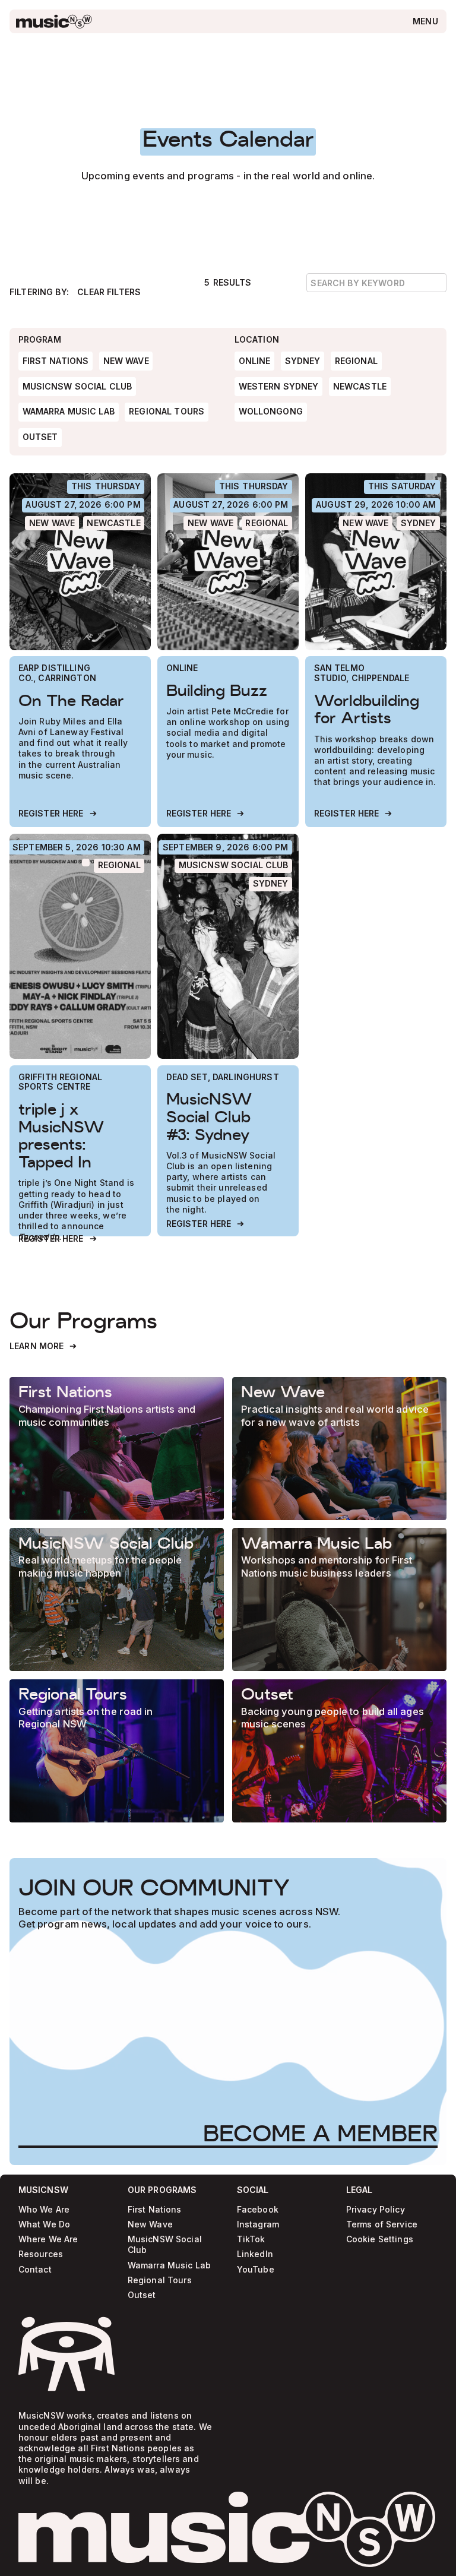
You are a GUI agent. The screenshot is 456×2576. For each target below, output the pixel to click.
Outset (142, 2295)
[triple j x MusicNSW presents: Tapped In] (80, 946)
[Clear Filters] (109, 292)
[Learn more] (117, 1449)
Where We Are (48, 2240)
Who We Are (44, 2210)
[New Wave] (52, 523)
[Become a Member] (320, 2133)
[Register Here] (58, 814)
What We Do (44, 2225)
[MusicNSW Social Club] (233, 866)
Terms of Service (382, 2225)
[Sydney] (418, 523)
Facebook (258, 2210)
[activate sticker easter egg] (66, 2354)
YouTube (256, 2270)
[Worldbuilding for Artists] (376, 562)
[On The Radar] (80, 562)
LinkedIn (255, 2254)
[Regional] (267, 523)
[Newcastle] (114, 523)
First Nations (155, 2210)
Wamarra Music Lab (169, 2266)
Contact (35, 2270)
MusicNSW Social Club (165, 2245)
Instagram (258, 2225)
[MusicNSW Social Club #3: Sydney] (228, 946)
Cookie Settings (380, 2240)
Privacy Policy (376, 2210)
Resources (41, 2254)
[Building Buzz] (228, 562)
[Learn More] (44, 1346)
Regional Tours (160, 2281)
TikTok (251, 2240)
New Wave (150, 2225)
